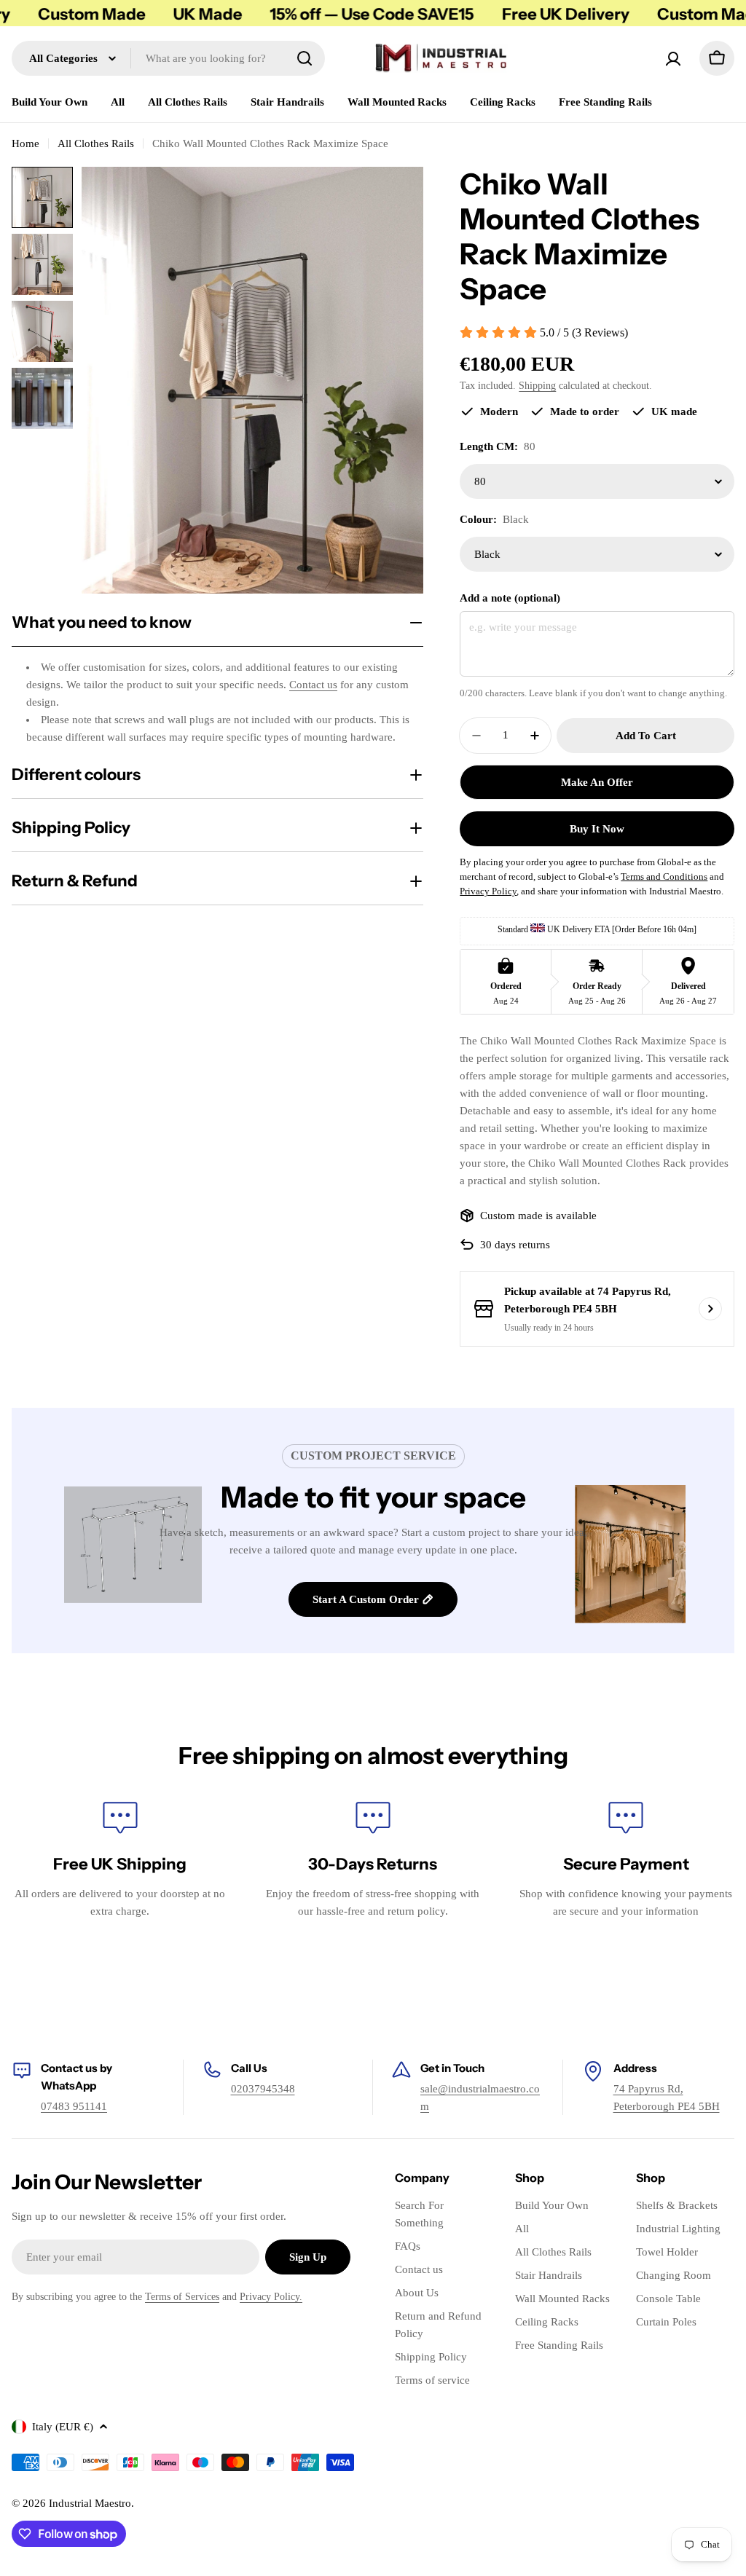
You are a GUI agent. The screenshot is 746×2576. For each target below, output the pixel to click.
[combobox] (168, 58)
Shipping (537, 386)
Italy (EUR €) (63, 2427)
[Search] (305, 58)
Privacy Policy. (271, 2297)
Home (25, 143)
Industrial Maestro (90, 2503)
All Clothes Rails (96, 143)
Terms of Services (182, 2297)
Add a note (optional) (510, 598)
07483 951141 (74, 2106)
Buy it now (597, 829)
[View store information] (710, 1309)
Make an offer (597, 782)
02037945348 (263, 2089)
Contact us (313, 685)
